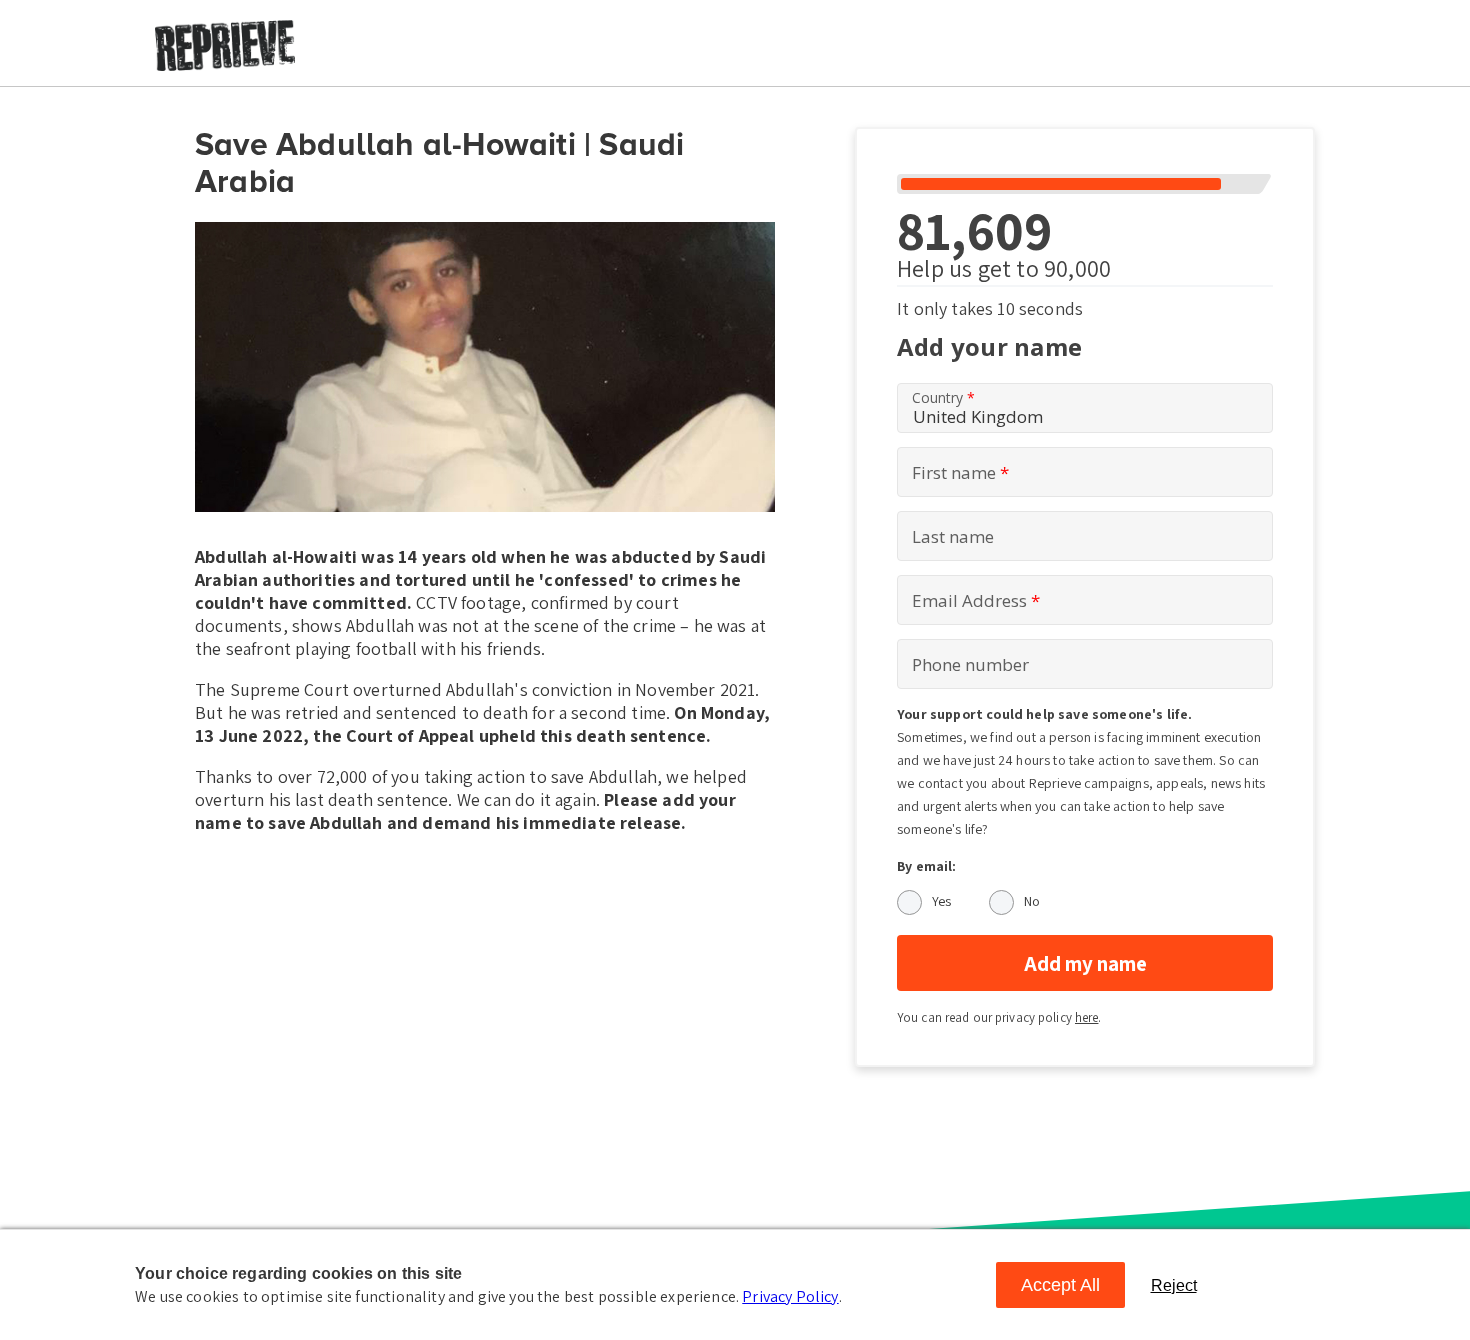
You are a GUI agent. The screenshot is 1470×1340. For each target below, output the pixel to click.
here (1087, 1017)
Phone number (970, 664)
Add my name (1085, 963)
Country (943, 397)
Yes (941, 901)
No (1032, 901)
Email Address (976, 600)
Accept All (1060, 1285)
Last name (953, 536)
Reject (1174, 1285)
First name (960, 472)
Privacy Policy (790, 1296)
